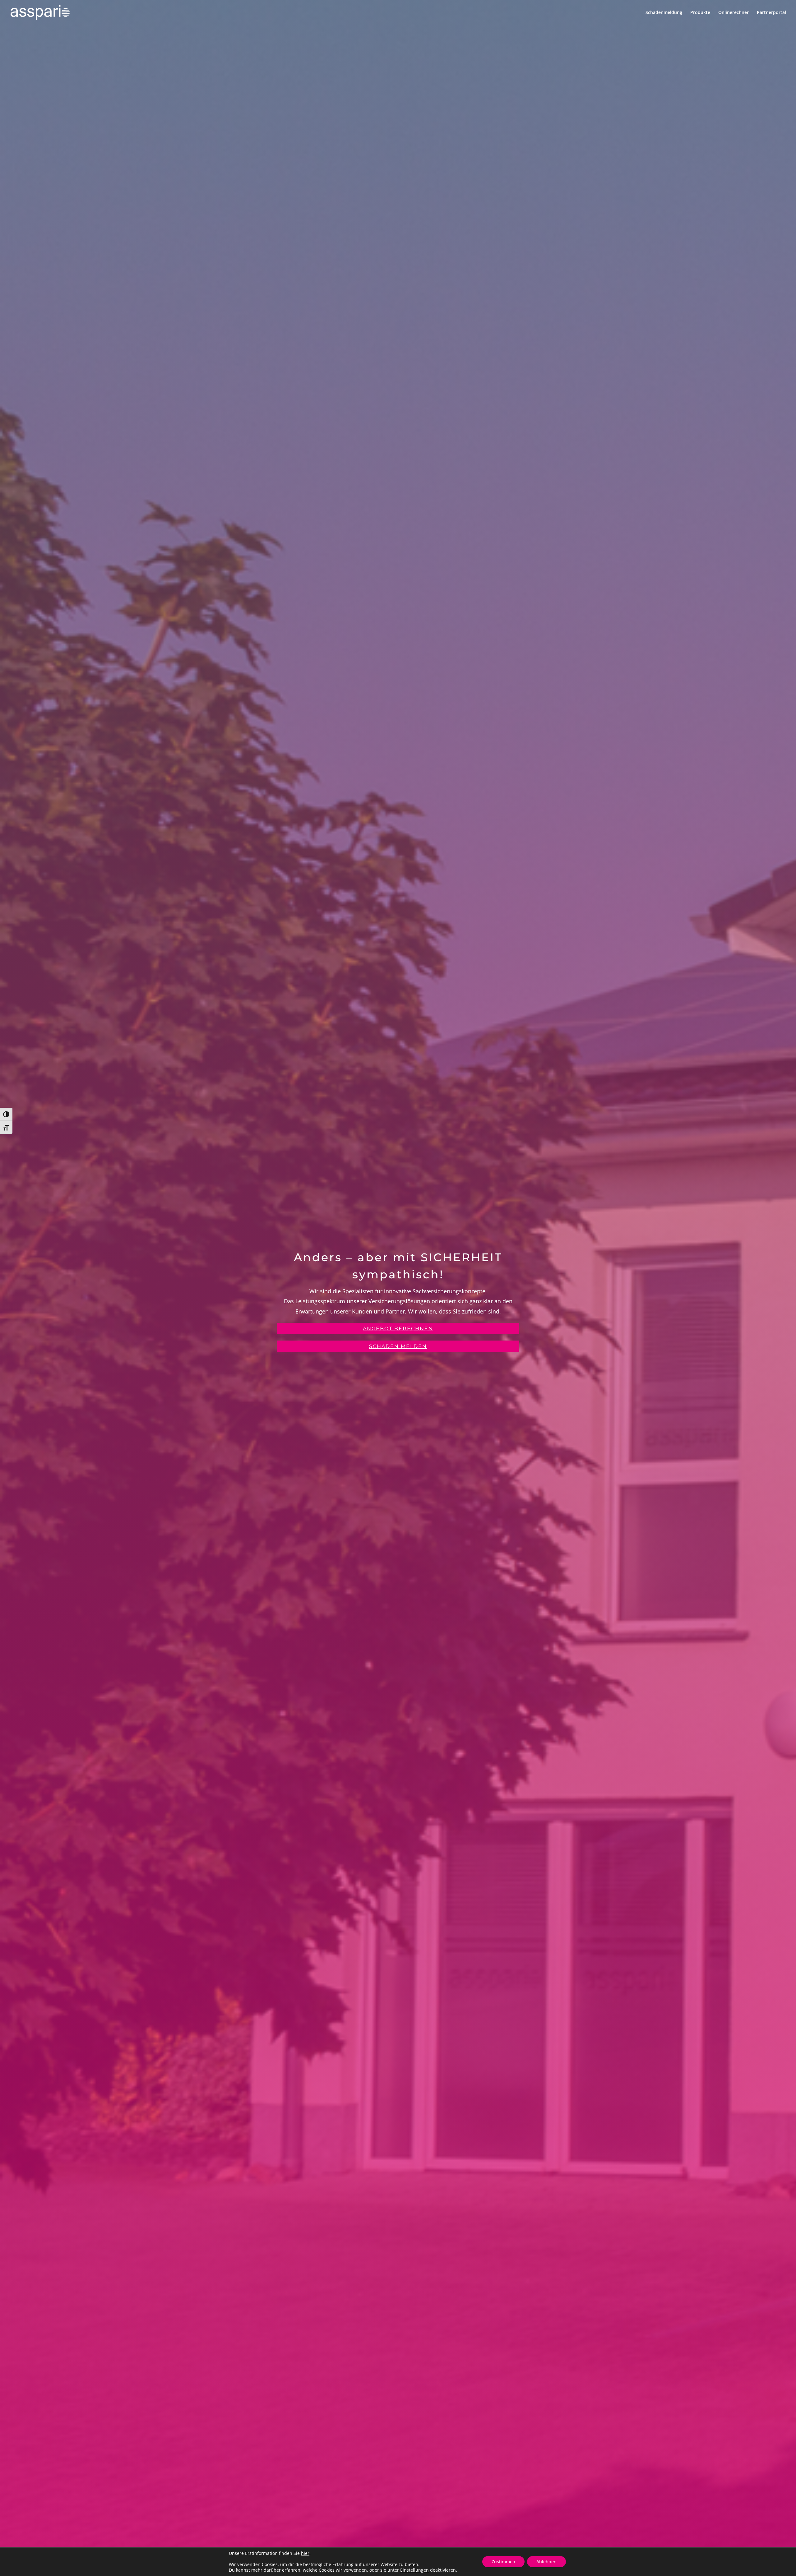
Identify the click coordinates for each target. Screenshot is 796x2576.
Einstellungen (414, 2570)
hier (305, 2553)
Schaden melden (398, 1346)
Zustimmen (503, 2562)
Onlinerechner (734, 13)
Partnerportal (771, 13)
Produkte (700, 13)
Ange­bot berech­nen (398, 1329)
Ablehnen (546, 2562)
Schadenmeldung (664, 13)
